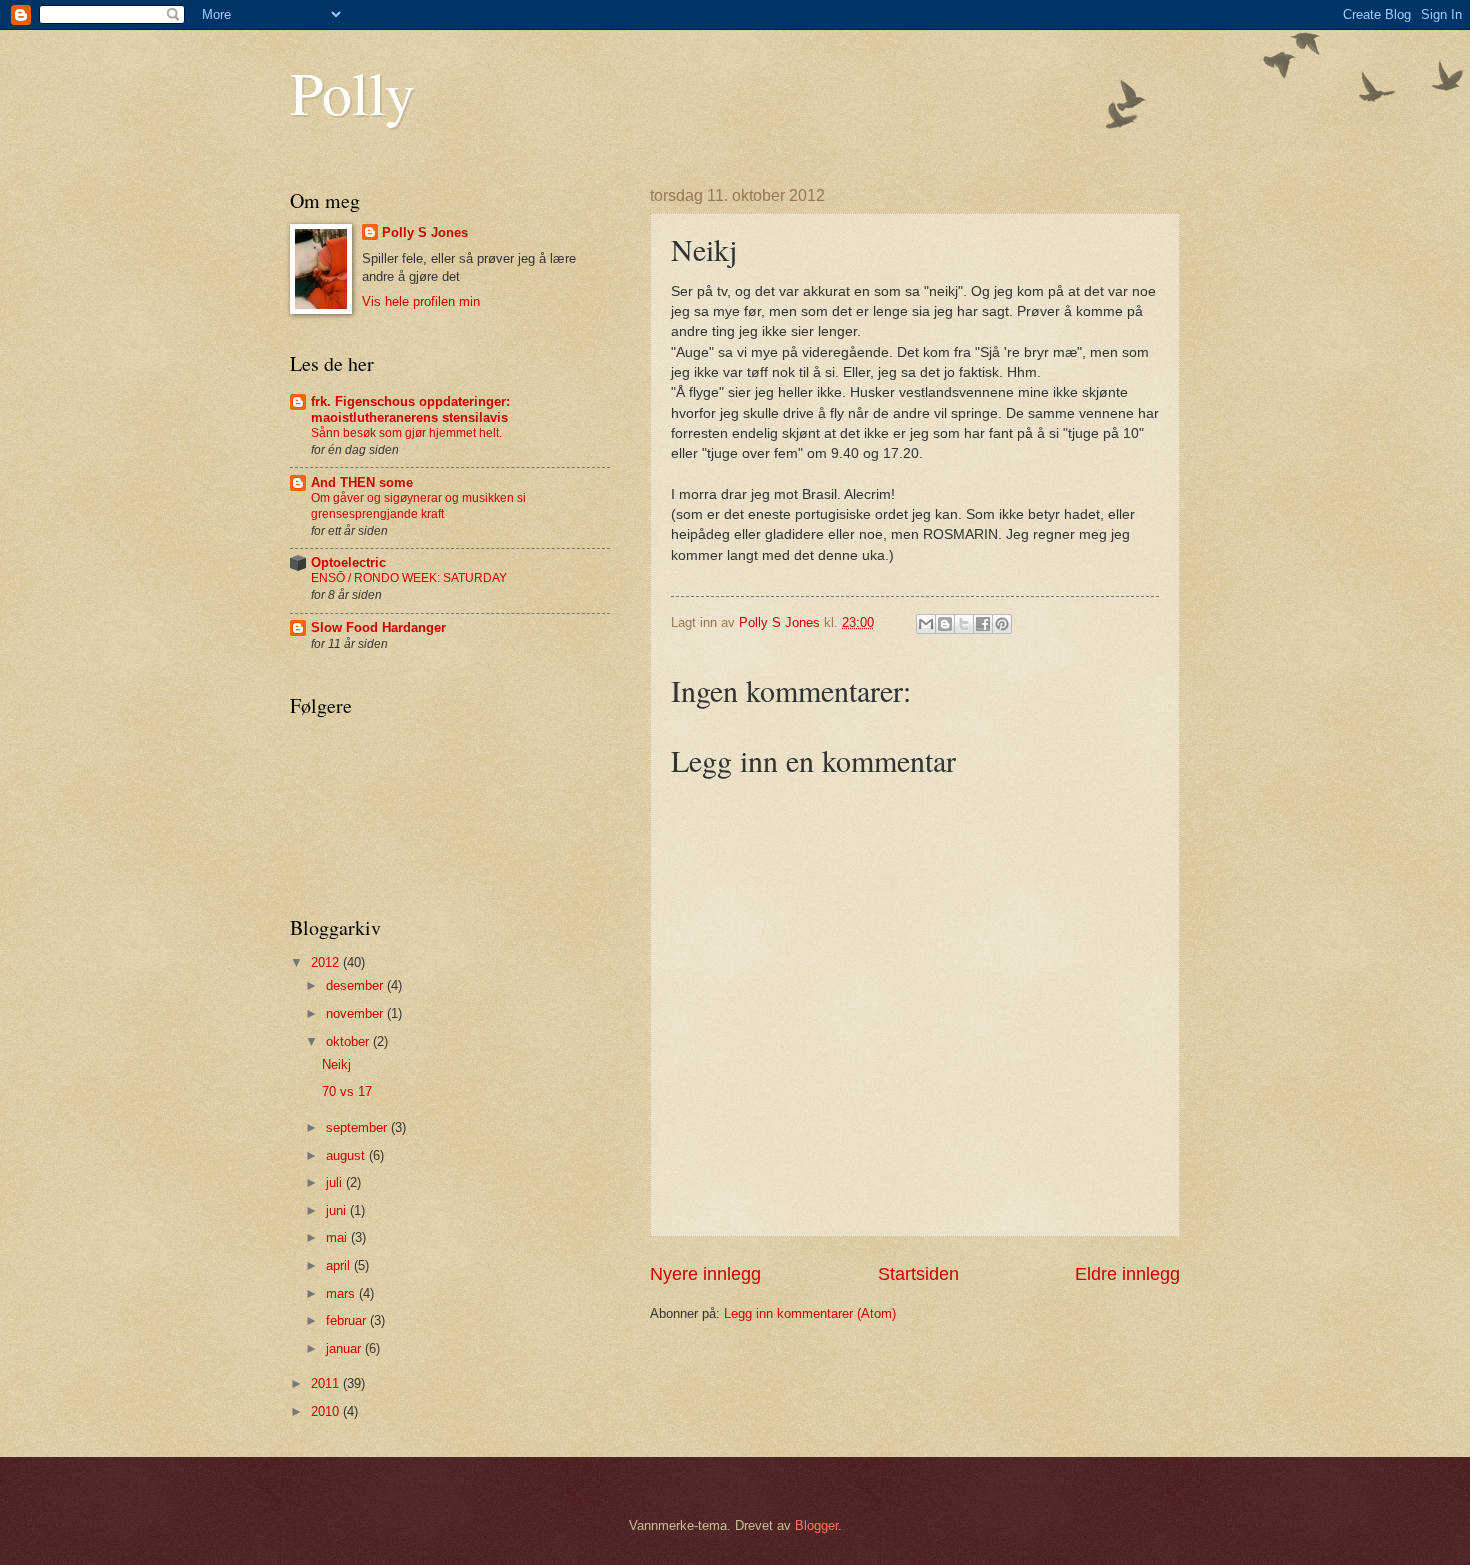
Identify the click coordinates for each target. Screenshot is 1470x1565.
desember (356, 985)
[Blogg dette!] (945, 624)
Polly (352, 92)
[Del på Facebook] (983, 624)
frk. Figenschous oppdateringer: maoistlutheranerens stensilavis (410, 409)
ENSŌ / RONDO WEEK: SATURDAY (409, 578)
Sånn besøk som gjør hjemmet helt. (406, 433)
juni (338, 1210)
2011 (327, 1383)
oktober (349, 1041)
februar (348, 1320)
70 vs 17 (347, 1091)
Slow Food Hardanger (378, 627)
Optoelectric (348, 562)
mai (338, 1237)
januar (345, 1348)
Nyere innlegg (705, 1274)
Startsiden (918, 1274)
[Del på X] (964, 624)
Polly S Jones (425, 232)
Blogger (816, 1525)
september (358, 1127)
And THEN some (362, 482)
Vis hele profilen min (421, 301)
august (347, 1155)
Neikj (336, 1064)
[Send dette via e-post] (926, 624)
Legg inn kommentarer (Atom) (810, 1313)
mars (342, 1293)
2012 (327, 962)
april (340, 1265)
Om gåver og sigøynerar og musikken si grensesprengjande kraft (418, 506)
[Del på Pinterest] (1002, 624)
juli (336, 1182)
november (356, 1013)
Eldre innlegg (1127, 1274)
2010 (327, 1411)
